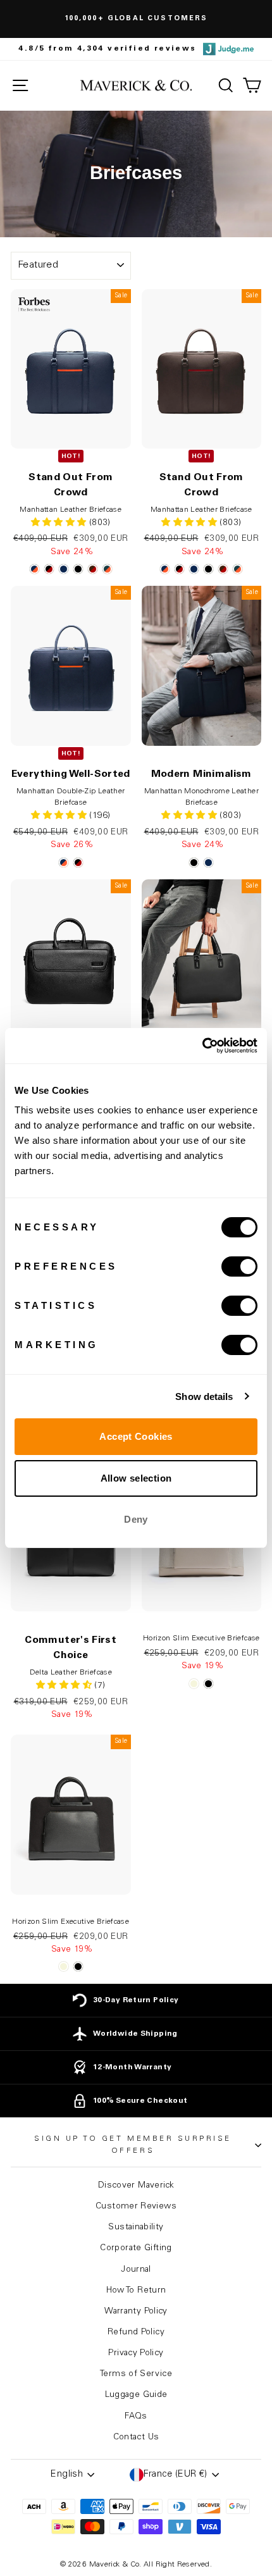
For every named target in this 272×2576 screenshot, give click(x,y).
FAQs (136, 2417)
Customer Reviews (136, 2207)
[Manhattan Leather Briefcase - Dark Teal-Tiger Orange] (107, 569)
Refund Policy (136, 2332)
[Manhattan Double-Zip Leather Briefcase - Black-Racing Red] (78, 863)
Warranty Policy (136, 2312)
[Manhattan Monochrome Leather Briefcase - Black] (194, 863)
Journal (136, 2270)
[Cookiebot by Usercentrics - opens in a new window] (202, 1046)
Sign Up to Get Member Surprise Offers (133, 2145)
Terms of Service (136, 2374)
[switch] (239, 1266)
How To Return (136, 2291)
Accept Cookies (136, 1436)
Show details (204, 1396)
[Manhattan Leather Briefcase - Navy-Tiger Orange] (34, 569)
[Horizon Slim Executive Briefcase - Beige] (194, 1684)
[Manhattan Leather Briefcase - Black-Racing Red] (49, 569)
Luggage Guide (136, 2395)
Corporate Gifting (136, 2248)
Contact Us (136, 2437)
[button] (60, 816)
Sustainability (136, 2227)
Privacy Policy (136, 2353)
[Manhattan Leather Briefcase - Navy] (64, 569)
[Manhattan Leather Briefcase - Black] (78, 569)
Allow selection (136, 1478)
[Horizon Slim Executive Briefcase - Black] (208, 1684)
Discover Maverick (136, 2186)
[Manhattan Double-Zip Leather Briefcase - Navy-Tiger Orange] (64, 863)
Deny (136, 1519)
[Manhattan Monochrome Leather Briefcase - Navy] (208, 863)
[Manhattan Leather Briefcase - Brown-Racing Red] (93, 569)
